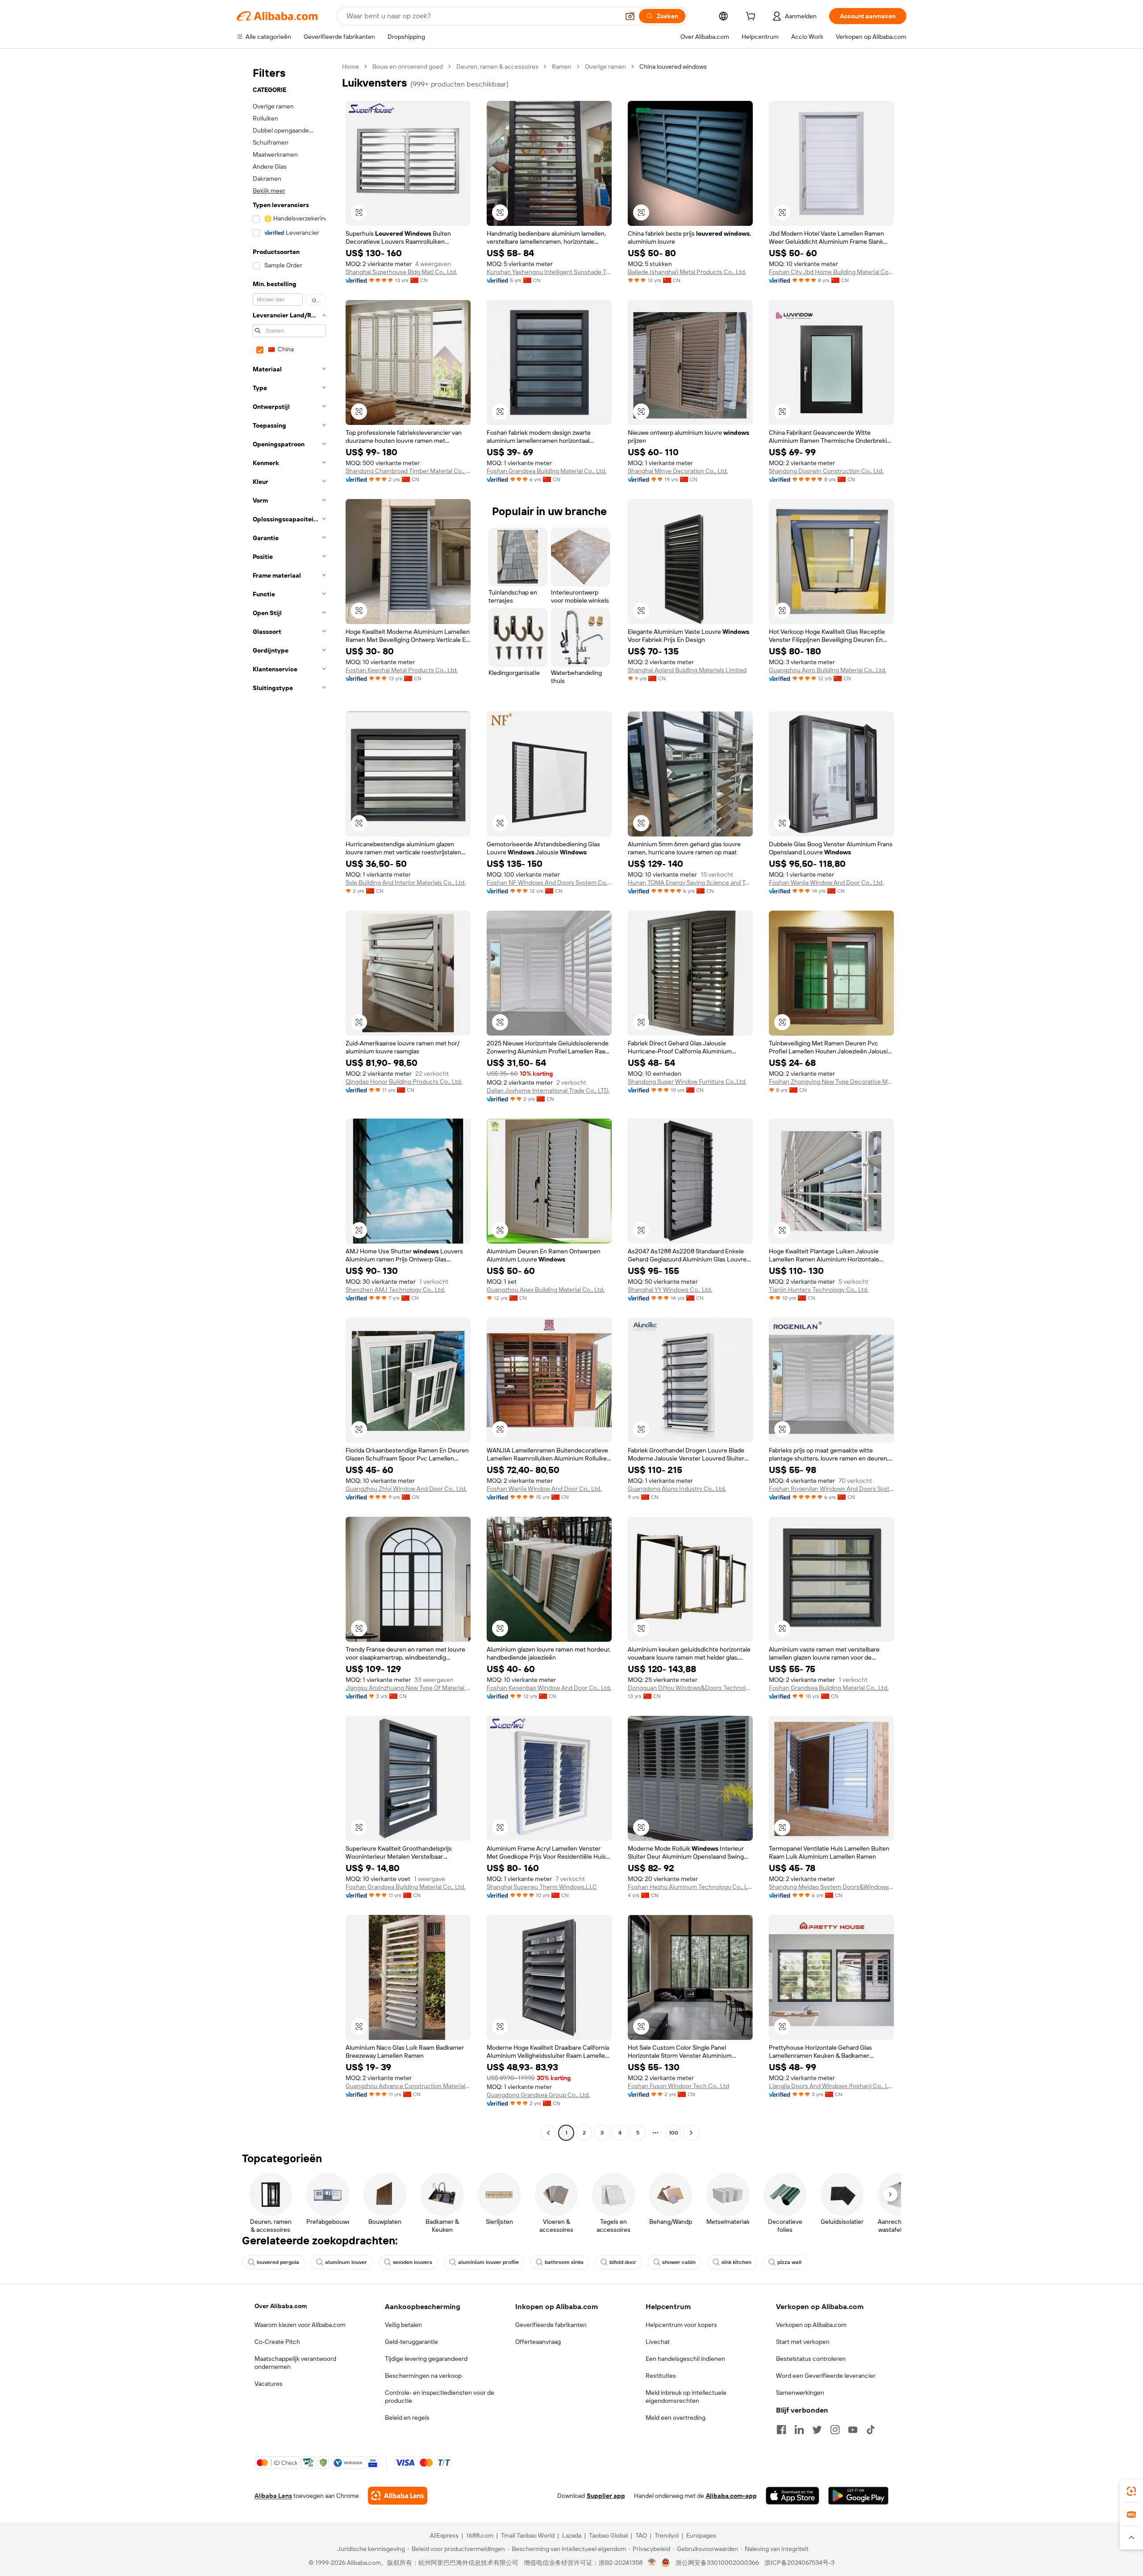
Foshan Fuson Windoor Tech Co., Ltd (678, 2086)
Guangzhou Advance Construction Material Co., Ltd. (408, 2086)
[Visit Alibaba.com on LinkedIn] (799, 2430)
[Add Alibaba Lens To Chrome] (398, 2496)
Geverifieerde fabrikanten (551, 2325)
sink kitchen (736, 2262)
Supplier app (606, 2496)
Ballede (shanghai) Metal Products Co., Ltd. (687, 272)
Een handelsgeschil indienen (685, 2359)
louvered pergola (278, 2262)
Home (350, 67)
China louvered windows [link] (673, 67)
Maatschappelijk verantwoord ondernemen (295, 2363)
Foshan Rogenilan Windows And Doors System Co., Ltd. (831, 1489)
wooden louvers (413, 2262)
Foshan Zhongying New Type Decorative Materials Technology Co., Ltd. (831, 1082)
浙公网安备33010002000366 (717, 2563)
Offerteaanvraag (538, 2342)
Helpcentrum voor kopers (681, 2325)
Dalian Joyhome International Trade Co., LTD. (548, 1090)
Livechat (658, 2342)
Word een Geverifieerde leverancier (826, 2376)
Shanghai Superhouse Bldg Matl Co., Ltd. (401, 272)
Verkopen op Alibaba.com (811, 2325)
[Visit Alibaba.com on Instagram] (835, 2430)
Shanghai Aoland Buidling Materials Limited (687, 670)
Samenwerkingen (800, 2393)
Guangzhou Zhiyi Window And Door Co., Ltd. (406, 1489)
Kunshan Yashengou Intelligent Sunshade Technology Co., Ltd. (549, 272)
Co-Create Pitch (277, 2342)
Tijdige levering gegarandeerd (426, 2359)
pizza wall (789, 2262)
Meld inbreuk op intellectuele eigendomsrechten (686, 2397)
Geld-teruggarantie (411, 2342)
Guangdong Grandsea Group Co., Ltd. (538, 2095)
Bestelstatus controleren (811, 2359)
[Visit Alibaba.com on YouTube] (853, 2430)
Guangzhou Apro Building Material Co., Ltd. (828, 670)
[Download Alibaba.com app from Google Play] (858, 2496)
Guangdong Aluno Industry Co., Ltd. (677, 1489)
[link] (1131, 2491)
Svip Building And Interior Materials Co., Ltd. (406, 882)
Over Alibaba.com (281, 2306)
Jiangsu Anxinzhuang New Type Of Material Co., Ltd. (408, 1688)
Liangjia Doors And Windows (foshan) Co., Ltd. (831, 2086)
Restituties (661, 2376)
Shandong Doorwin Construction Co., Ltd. (826, 471)
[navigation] (287, 1101)
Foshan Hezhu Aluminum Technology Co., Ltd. (690, 1887)
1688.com (480, 2535)
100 (674, 2133)
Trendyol (667, 2535)
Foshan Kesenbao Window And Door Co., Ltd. (549, 1688)
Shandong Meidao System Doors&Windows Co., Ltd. (831, 1887)
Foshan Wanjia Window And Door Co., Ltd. (826, 882)
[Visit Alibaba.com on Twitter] (817, 2430)
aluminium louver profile (488, 2262)
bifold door (623, 2262)
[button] (630, 16)
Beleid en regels (407, 2418)
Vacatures (269, 2384)
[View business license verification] (652, 2563)
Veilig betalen (403, 2325)
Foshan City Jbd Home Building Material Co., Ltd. (831, 272)
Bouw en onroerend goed (408, 67)
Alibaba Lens (273, 2496)
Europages (701, 2535)
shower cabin (679, 2262)
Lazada (572, 2535)
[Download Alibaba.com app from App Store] (793, 2496)
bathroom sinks (564, 2262)
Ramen (562, 67)
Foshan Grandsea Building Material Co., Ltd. (546, 471)
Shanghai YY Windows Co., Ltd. (670, 1290)
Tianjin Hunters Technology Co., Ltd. (819, 1290)
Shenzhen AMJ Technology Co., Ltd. (395, 1290)
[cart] (752, 17)
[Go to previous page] (548, 2133)
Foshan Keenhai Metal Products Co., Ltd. (402, 670)
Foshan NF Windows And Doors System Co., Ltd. (549, 882)
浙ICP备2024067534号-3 (799, 2563)
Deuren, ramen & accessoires (497, 67)
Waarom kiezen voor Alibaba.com (300, 2325)
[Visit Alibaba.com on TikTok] (871, 2430)
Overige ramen (605, 67)
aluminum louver (346, 2262)
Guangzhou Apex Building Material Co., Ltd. (546, 1290)
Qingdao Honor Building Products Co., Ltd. (404, 1082)
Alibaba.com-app (731, 2496)
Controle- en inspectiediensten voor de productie (440, 2397)
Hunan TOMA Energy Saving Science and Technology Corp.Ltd (690, 882)
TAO (641, 2535)
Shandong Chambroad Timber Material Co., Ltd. (408, 471)
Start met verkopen (803, 2342)
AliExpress (444, 2535)
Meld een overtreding (676, 2418)
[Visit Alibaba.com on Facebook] (781, 2430)
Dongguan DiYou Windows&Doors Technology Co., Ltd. (690, 1688)
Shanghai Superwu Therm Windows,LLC (542, 1887)
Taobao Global (608, 2535)
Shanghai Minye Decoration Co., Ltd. (678, 471)
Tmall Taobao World (528, 2535)
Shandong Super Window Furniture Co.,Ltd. (687, 1082)
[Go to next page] (691, 2133)
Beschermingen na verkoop (423, 2376)
